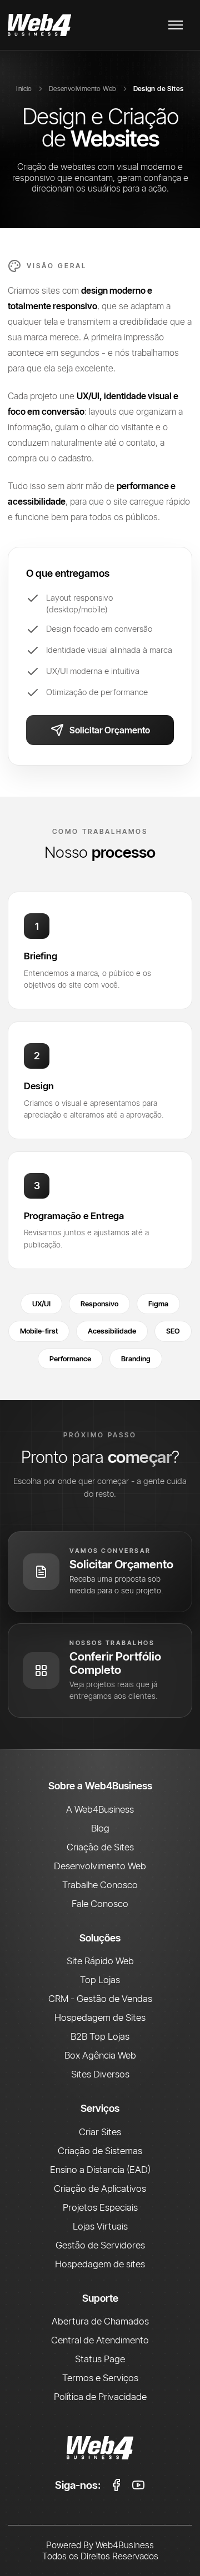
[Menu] (176, 25)
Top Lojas (100, 1979)
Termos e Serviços (100, 2378)
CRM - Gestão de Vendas (100, 1998)
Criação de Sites (100, 1847)
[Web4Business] (39, 25)
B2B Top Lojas (100, 2036)
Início (24, 89)
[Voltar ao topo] (100, 2448)
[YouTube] (138, 2485)
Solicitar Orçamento (110, 730)
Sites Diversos (100, 2074)
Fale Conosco (100, 1903)
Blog (100, 1828)
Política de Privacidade (100, 2396)
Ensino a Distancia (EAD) (100, 2169)
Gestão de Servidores (100, 2245)
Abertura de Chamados (100, 2321)
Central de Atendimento (100, 2340)
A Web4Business (100, 1809)
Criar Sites (100, 2132)
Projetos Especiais (100, 2207)
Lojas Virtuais (100, 2226)
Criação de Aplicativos (100, 2188)
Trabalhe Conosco (100, 1885)
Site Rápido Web (100, 1961)
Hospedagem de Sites (100, 2017)
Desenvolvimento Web (83, 89)
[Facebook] (116, 2485)
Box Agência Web (100, 2055)
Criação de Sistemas (100, 2150)
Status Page (100, 2359)
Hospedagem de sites (100, 2264)
